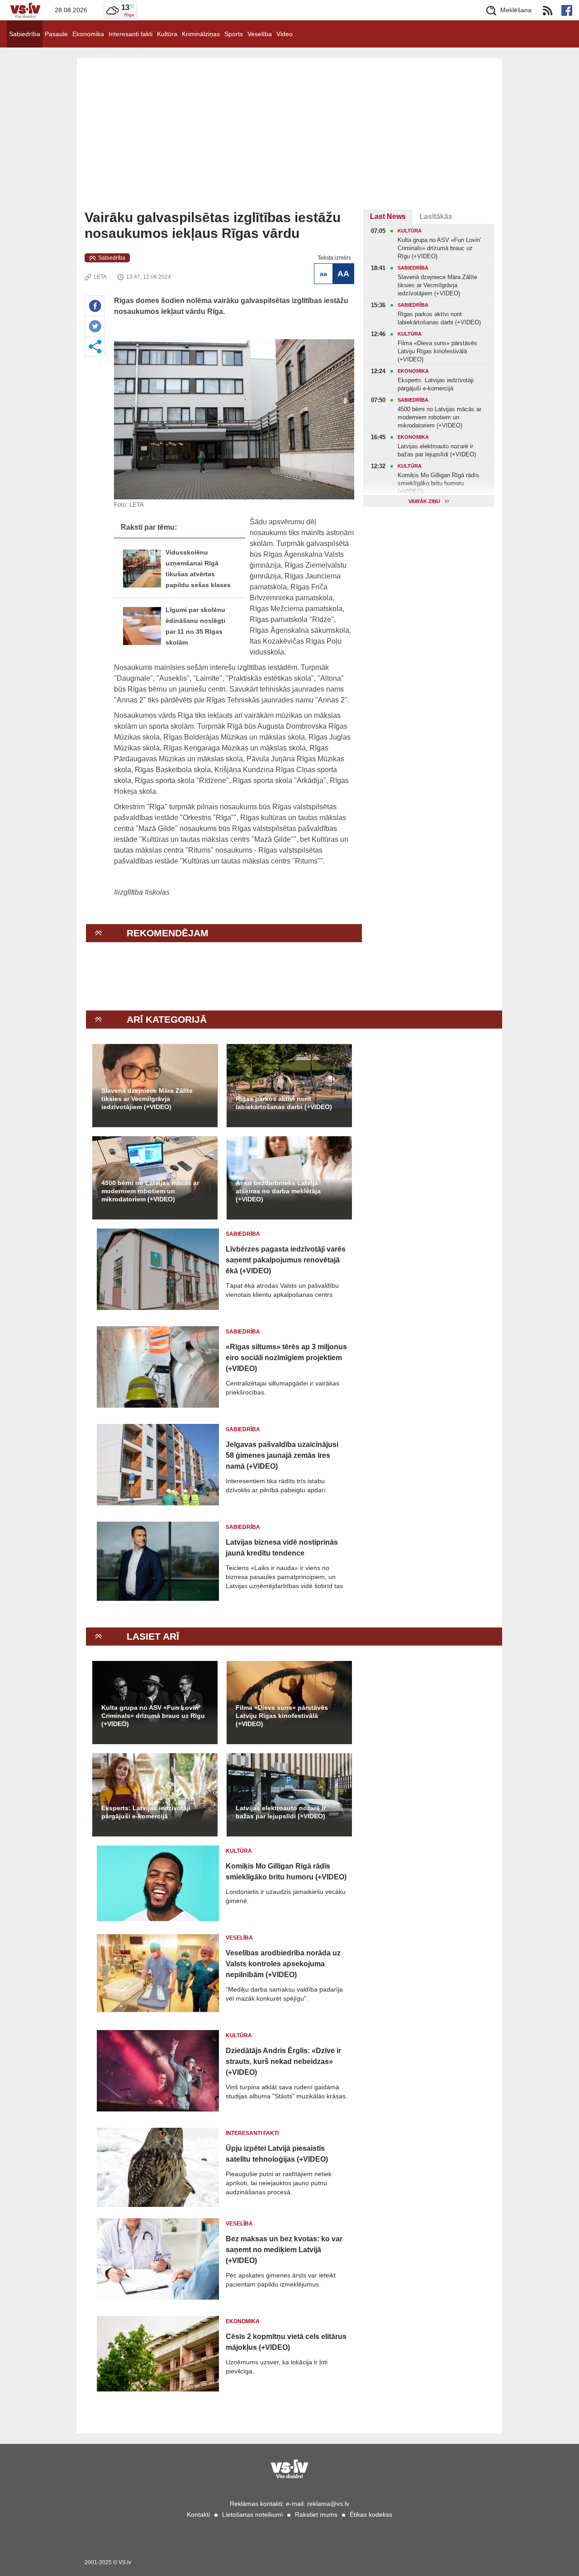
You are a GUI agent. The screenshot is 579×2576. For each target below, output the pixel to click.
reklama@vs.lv (328, 2504)
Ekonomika (88, 34)
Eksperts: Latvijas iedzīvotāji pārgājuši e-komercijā (146, 1812)
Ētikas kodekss (371, 2514)
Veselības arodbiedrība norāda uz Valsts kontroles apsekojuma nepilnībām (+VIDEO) (283, 1964)
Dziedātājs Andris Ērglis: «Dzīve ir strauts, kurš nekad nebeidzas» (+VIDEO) (283, 2061)
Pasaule (56, 34)
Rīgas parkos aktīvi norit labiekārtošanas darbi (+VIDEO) (284, 1103)
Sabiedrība (25, 34)
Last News (388, 216)
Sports (234, 34)
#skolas (157, 892)
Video (285, 34)
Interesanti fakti (131, 34)
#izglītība (129, 892)
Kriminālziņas (201, 34)
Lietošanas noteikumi (252, 2514)
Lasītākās (436, 216)
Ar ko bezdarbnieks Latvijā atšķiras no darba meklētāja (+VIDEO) (278, 1191)
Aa (323, 274)
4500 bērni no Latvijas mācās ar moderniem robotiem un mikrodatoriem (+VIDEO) (150, 1191)
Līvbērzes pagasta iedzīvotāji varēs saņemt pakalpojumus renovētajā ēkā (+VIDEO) (286, 1260)
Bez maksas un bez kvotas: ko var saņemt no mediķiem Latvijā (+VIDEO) (284, 2250)
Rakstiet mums (316, 2514)
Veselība (260, 34)
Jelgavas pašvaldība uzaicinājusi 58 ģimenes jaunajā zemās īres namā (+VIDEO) (282, 1455)
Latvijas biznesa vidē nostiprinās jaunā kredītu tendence (282, 1548)
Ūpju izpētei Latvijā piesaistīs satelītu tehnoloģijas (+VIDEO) (277, 2154)
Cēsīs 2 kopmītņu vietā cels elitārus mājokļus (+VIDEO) (286, 2342)
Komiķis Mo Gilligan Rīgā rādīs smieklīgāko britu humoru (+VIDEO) (286, 1872)
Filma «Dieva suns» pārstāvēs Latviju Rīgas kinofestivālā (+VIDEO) (282, 1716)
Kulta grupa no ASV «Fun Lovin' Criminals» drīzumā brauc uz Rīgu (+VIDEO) (153, 1716)
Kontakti (198, 2514)
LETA (100, 277)
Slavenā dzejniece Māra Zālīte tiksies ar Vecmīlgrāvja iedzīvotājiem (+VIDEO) (147, 1099)
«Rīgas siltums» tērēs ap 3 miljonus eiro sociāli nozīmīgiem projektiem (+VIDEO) (286, 1358)
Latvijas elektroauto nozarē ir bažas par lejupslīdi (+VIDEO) (281, 1812)
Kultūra (167, 34)
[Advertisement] (289, 142)
